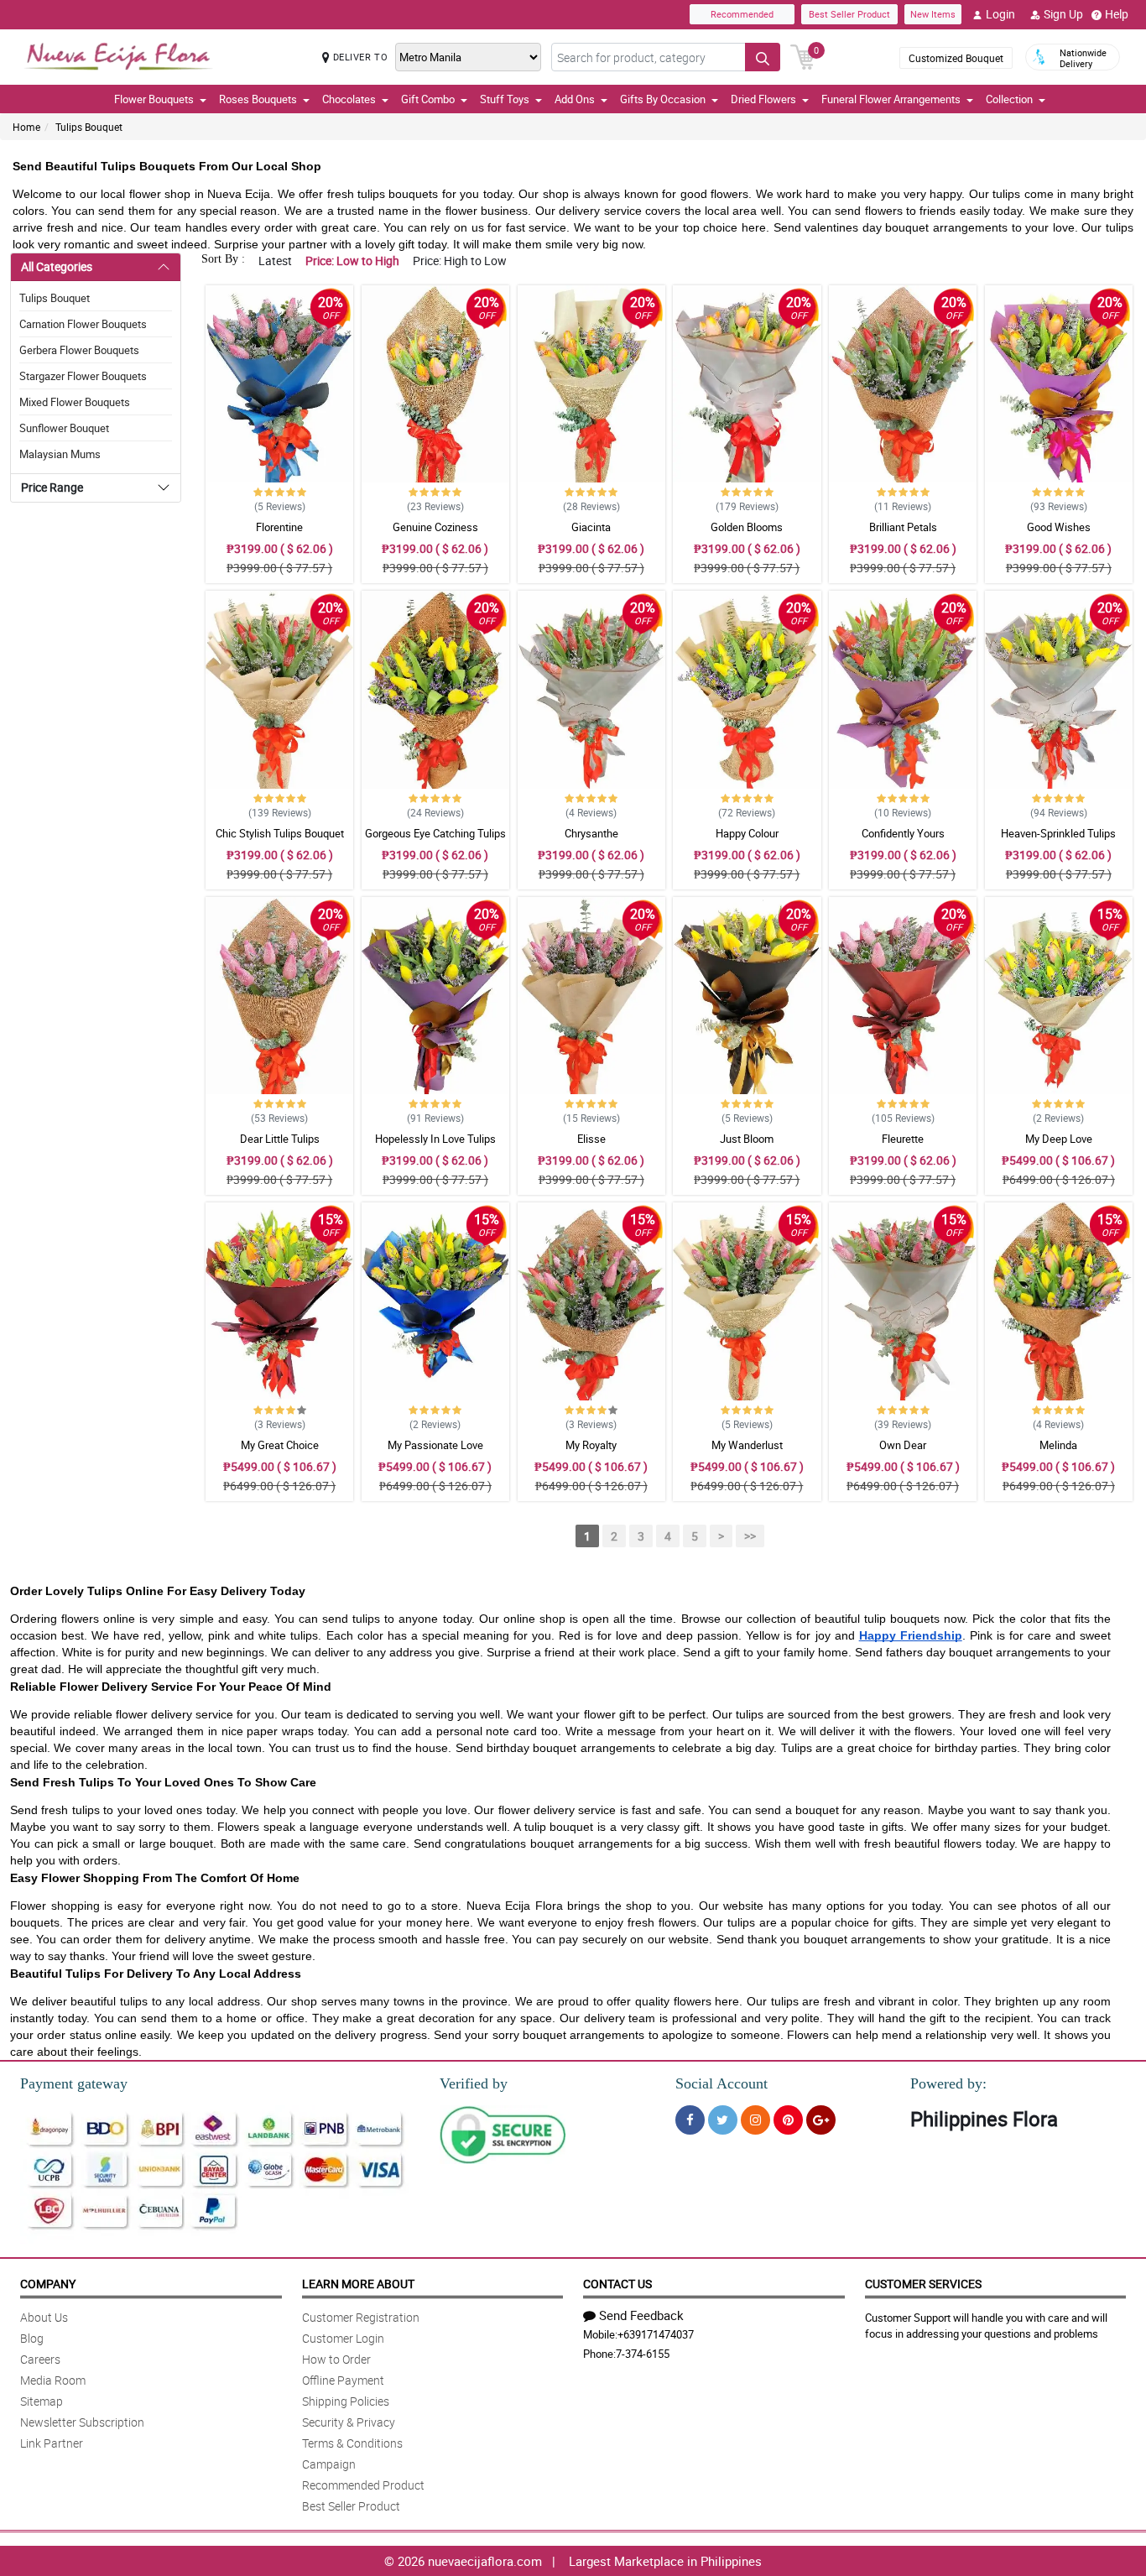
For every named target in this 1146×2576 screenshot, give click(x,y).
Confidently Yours (903, 833)
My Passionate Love (435, 1445)
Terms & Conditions (352, 2443)
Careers (40, 2359)
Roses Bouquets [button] (258, 99)
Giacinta (591, 527)
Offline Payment (343, 2380)
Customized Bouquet (956, 58)
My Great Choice (280, 1445)
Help (1117, 14)
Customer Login (343, 2338)
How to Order (336, 2359)
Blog (32, 2338)
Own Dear (903, 1445)
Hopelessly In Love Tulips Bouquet (435, 1146)
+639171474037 (656, 2334)
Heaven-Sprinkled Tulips (1058, 833)
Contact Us (617, 2284)
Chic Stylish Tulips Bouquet (280, 833)
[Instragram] (755, 2120)
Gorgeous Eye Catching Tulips (435, 833)
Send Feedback (641, 2315)
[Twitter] (723, 2120)
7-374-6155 (643, 2354)
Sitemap (42, 2401)
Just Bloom (747, 1139)
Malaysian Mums (60, 454)
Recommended (742, 14)
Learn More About (358, 2284)
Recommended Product (363, 2485)
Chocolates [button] (349, 99)
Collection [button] (1009, 99)
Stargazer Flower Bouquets (83, 376)
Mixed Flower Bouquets (75, 402)
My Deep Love (1059, 1139)
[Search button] (763, 57)
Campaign (329, 2464)
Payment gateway (74, 2083)
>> (750, 1536)
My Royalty (591, 1445)
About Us (44, 2317)
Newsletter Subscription (82, 2422)
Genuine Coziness (435, 527)
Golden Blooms (747, 527)
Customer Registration (361, 2317)
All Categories (57, 266)
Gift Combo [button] (428, 99)
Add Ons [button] (575, 99)
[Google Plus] (821, 2120)
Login (1000, 14)
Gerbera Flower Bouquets (79, 350)
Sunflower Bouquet (64, 428)
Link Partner (52, 2443)
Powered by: (948, 2083)
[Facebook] (690, 2120)
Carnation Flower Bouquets (83, 324)
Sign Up (1063, 14)
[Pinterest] (788, 2120)
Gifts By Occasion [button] (663, 99)
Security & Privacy (349, 2422)
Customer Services (923, 2284)
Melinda (1058, 1445)
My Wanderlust (747, 1445)
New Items (933, 14)
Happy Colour (747, 833)
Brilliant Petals (903, 527)
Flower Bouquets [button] (154, 99)
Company (48, 2284)
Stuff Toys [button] (505, 99)
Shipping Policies (346, 2401)
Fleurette (903, 1139)
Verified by (474, 2083)
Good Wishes (1059, 527)
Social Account (721, 2083)
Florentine (279, 527)
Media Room (53, 2380)
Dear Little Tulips (280, 1139)
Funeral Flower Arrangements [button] (891, 99)
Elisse (591, 1139)
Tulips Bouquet (89, 127)
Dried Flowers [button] (763, 99)
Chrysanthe (591, 833)
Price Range (52, 487)
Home (26, 127)
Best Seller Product (849, 14)
